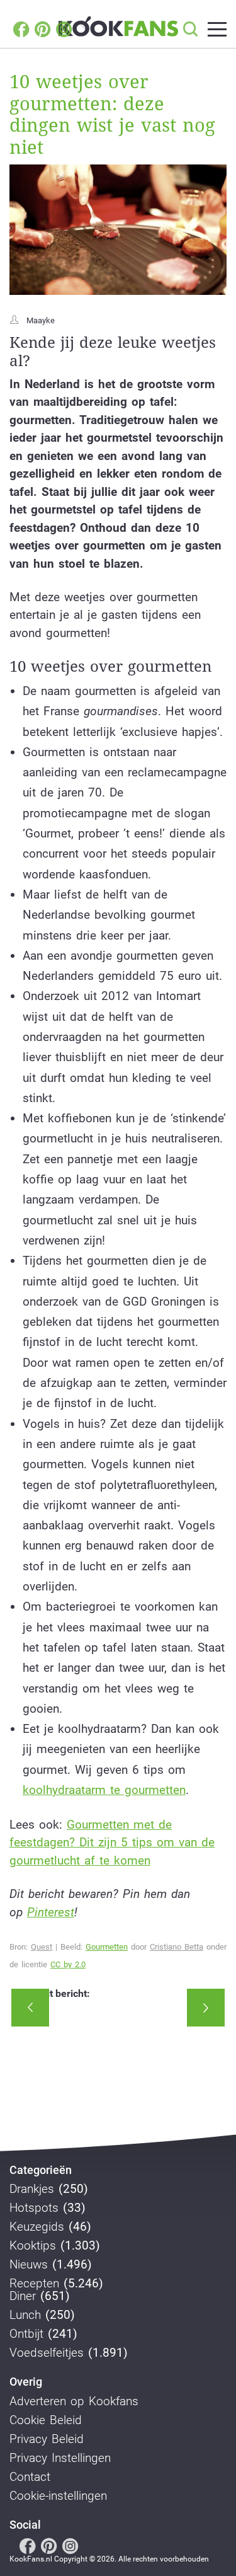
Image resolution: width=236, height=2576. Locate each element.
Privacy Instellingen (60, 2458)
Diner (23, 2296)
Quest (42, 1947)
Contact (30, 2477)
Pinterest (51, 1912)
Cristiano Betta (177, 1947)
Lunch (25, 2315)
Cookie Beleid (46, 2420)
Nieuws (29, 2265)
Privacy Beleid (47, 2439)
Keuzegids (37, 2227)
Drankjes (32, 2189)
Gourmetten (107, 1947)
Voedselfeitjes (47, 2353)
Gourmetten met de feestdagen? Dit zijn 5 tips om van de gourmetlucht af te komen (112, 1843)
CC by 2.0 (68, 1964)
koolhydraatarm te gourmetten (104, 1790)
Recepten (34, 2284)
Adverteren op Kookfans (74, 2401)
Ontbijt (26, 2334)
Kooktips (33, 2246)
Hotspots (34, 2208)
